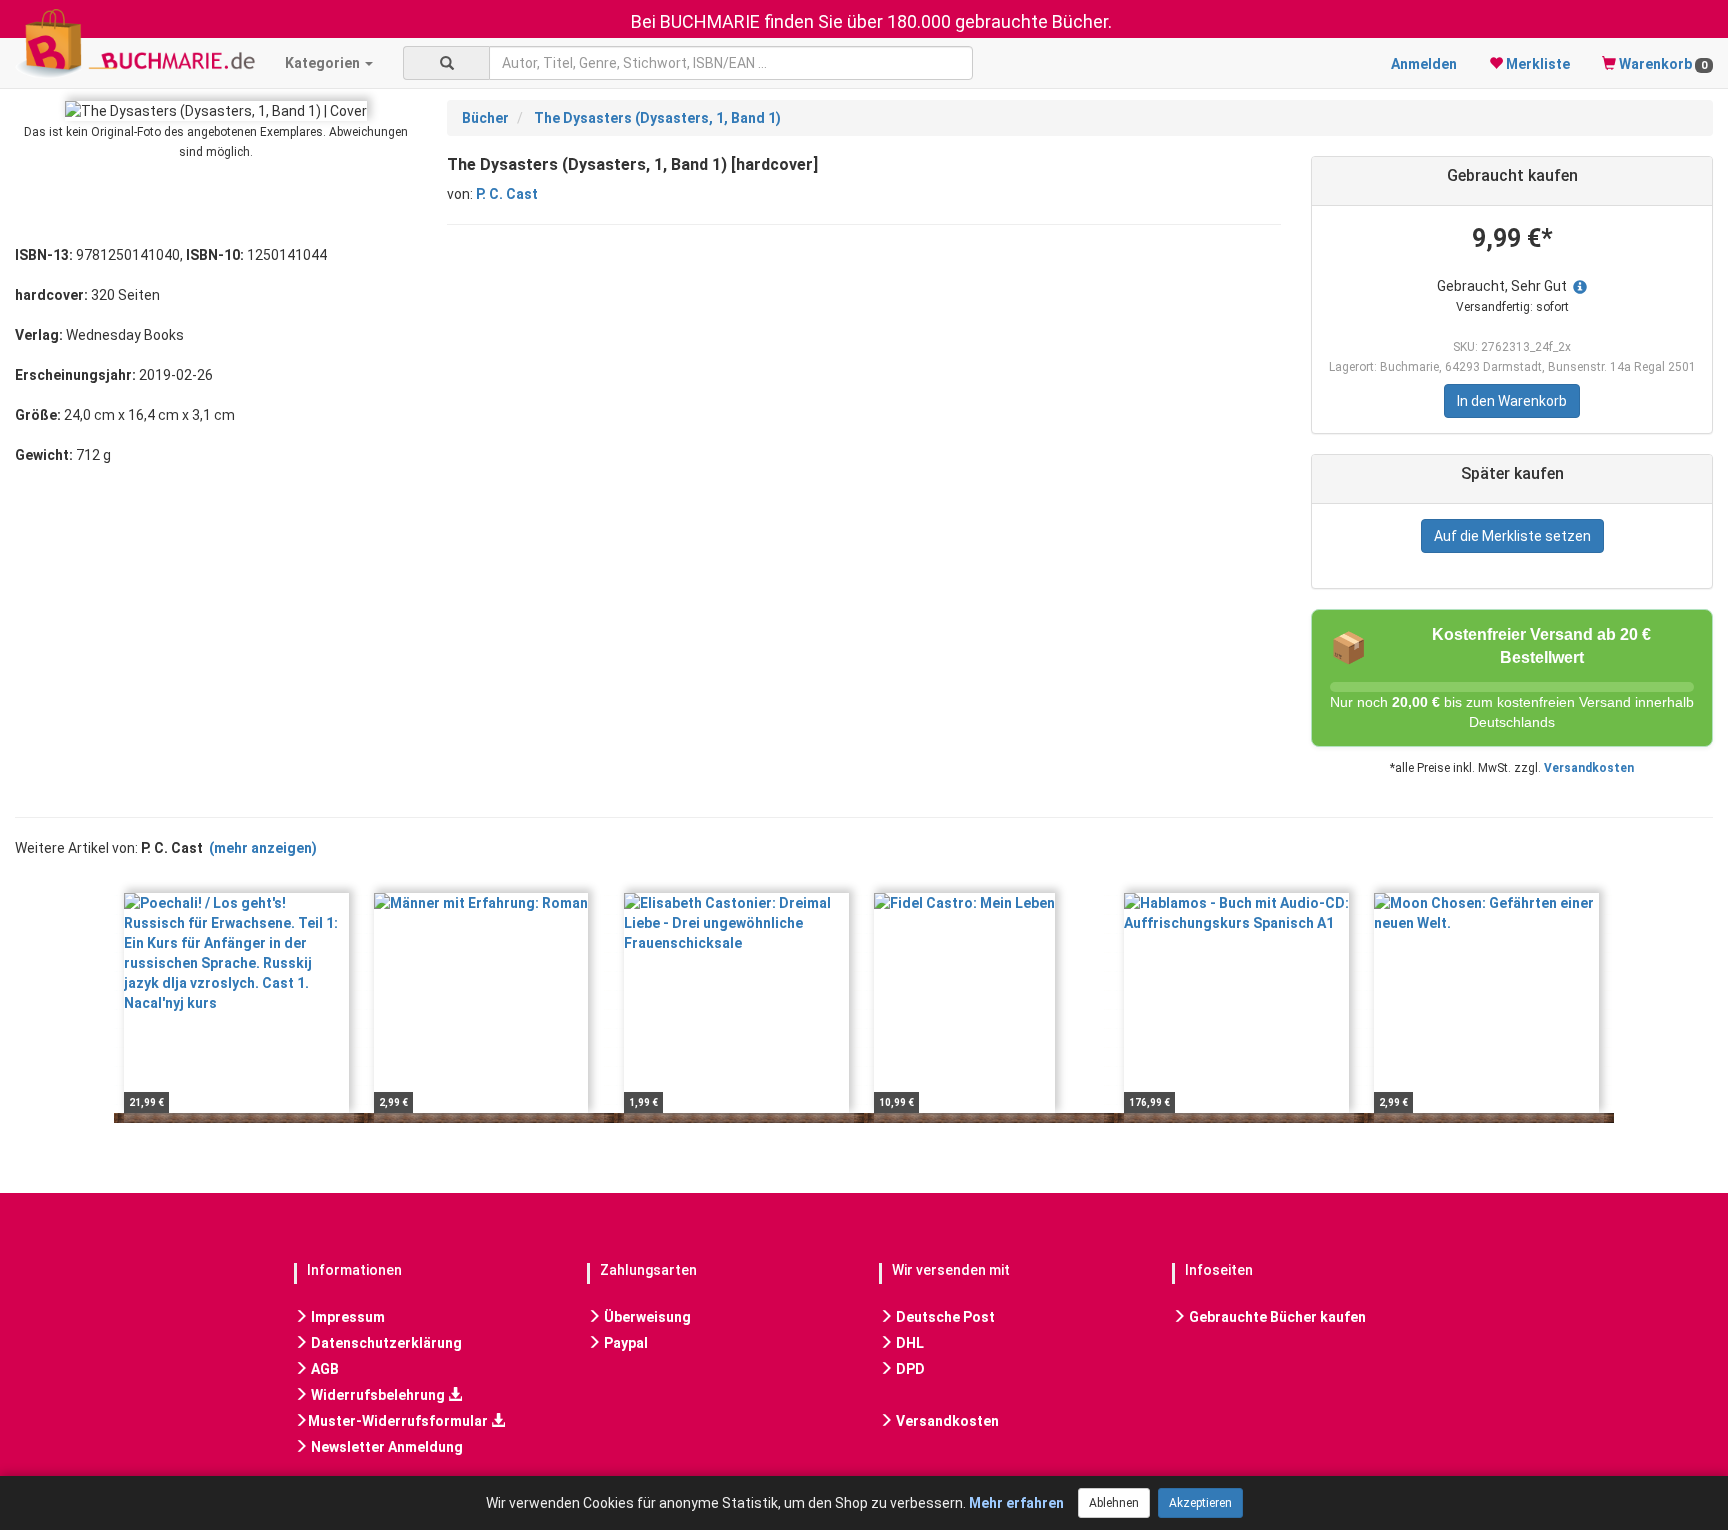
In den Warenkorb (1512, 401)
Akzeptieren (1200, 1503)
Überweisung (646, 1317)
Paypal (624, 1343)
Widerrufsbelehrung (378, 1395)
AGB (323, 1369)
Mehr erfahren (1016, 1503)
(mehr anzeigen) (263, 848)
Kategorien (324, 63)
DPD (909, 1369)
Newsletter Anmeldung (385, 1447)
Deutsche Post (944, 1317)
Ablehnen (1114, 1503)
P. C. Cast (507, 194)
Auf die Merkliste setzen (1512, 536)
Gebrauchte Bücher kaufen (1276, 1317)
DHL (908, 1343)
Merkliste (1536, 64)
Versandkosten (1589, 768)
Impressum (346, 1317)
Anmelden (1424, 64)
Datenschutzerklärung (385, 1343)
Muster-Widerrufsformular (399, 1421)
